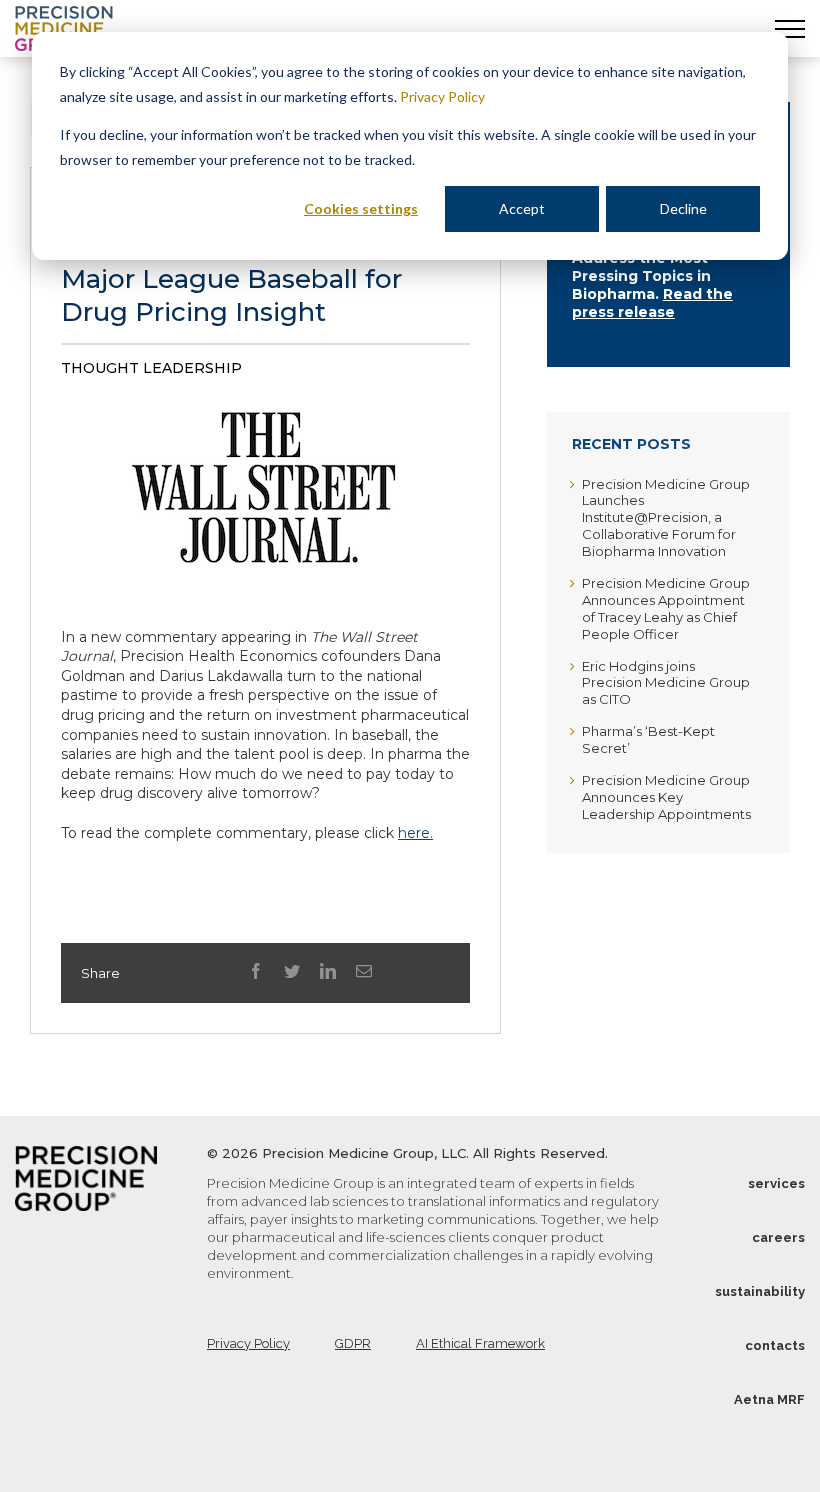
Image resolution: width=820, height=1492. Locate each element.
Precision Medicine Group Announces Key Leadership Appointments (666, 797)
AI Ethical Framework (480, 1343)
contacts (775, 1345)
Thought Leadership (151, 368)
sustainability (760, 1291)
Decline (683, 208)
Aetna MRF (769, 1399)
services (776, 1183)
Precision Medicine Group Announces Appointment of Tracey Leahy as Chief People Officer (666, 608)
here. (415, 833)
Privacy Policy (442, 96)
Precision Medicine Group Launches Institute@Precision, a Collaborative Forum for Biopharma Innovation (666, 518)
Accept (522, 208)
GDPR (353, 1343)
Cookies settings (361, 208)
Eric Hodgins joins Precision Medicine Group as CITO (666, 683)
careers (778, 1237)
